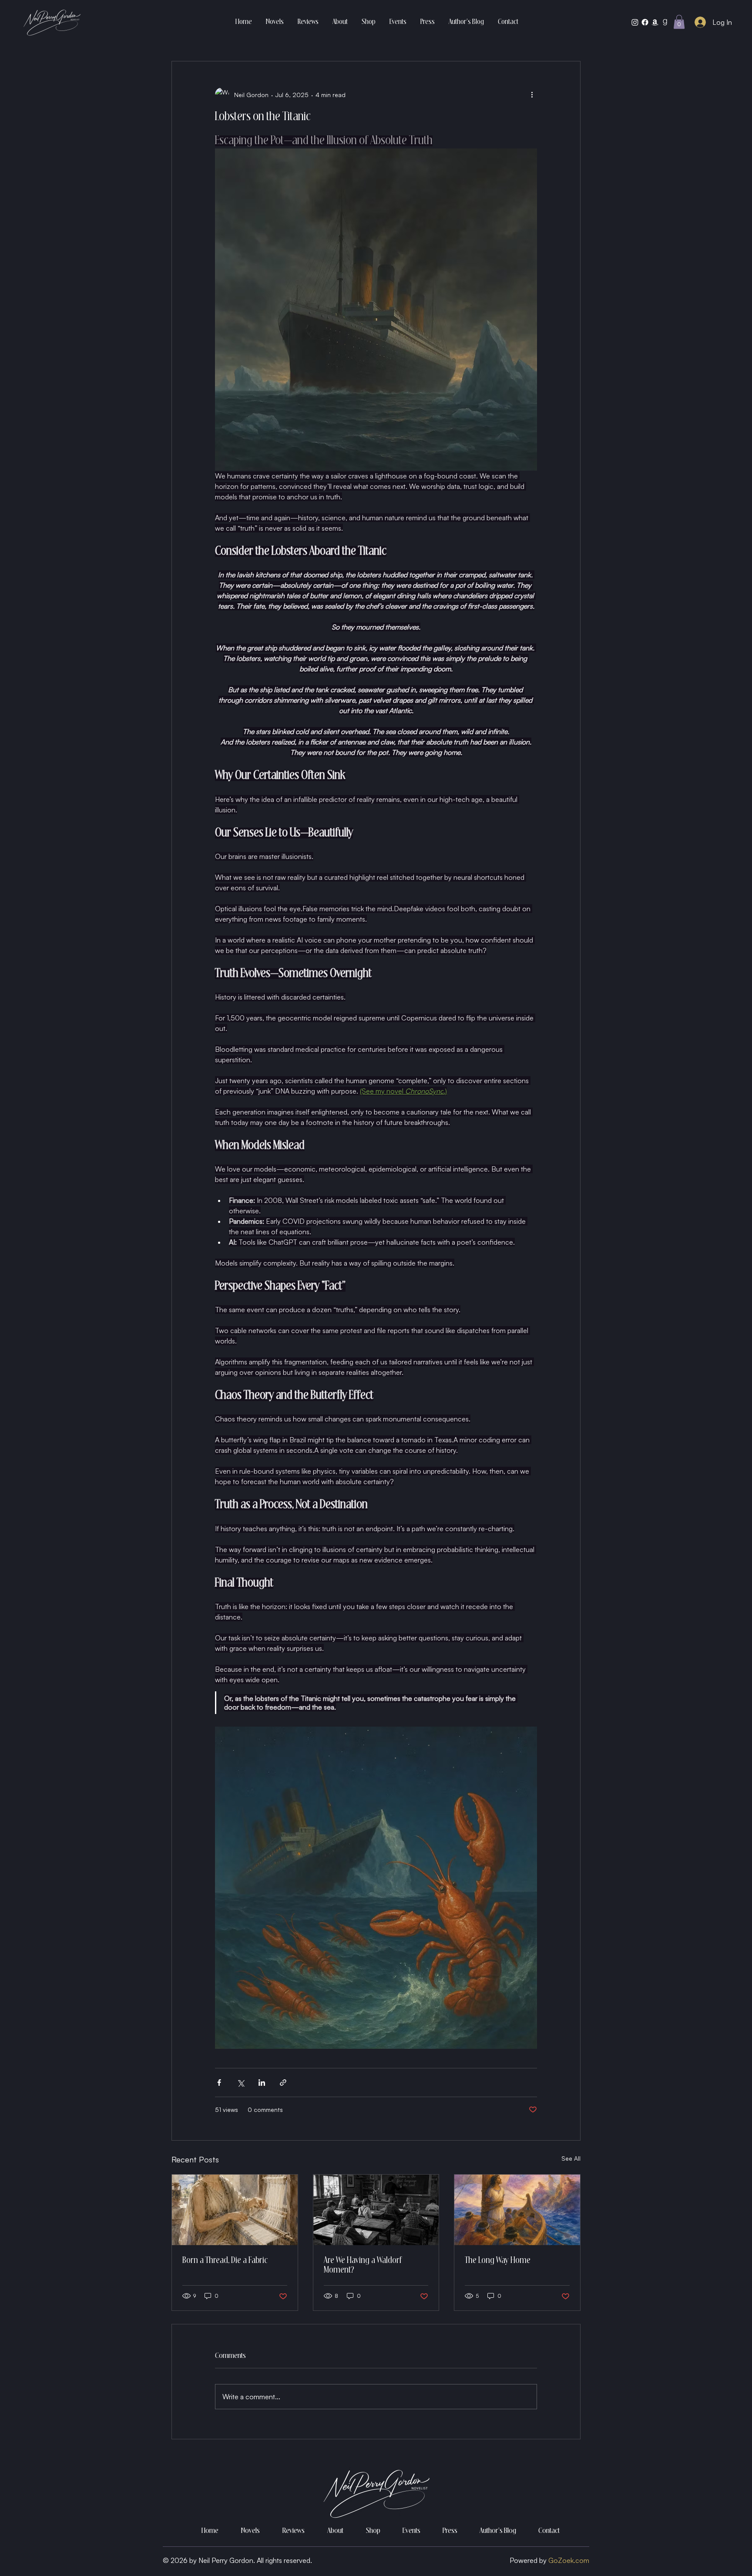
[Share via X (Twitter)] (240, 2083)
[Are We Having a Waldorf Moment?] (376, 2210)
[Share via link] (283, 2083)
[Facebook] (645, 22)
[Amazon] (655, 22)
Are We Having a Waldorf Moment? (363, 2266)
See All (571, 2158)
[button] (679, 22)
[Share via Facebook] (219, 2083)
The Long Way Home (498, 2261)
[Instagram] (635, 22)
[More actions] (532, 94)
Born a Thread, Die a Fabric (225, 2261)
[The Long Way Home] (517, 2210)
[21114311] (665, 22)
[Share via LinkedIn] (262, 2083)
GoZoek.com (569, 2560)
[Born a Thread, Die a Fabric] (235, 2210)
